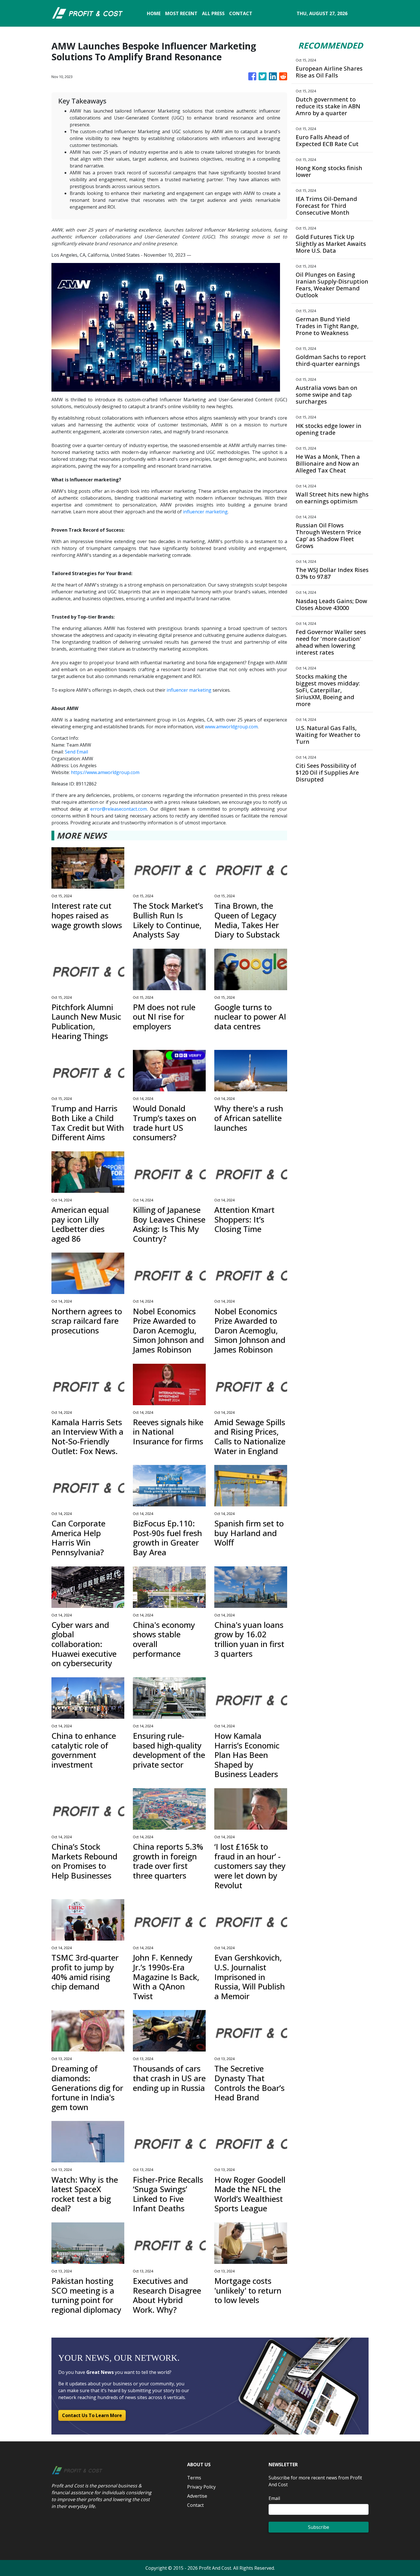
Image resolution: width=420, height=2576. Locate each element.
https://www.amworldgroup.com (105, 772)
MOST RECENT (181, 13)
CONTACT (241, 13)
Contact (195, 2505)
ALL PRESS (213, 13)
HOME (154, 13)
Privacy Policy (201, 2487)
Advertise (197, 2496)
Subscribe (319, 2527)
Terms (194, 2478)
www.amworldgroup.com (231, 727)
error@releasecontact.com (119, 809)
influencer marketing (205, 512)
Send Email (76, 752)
